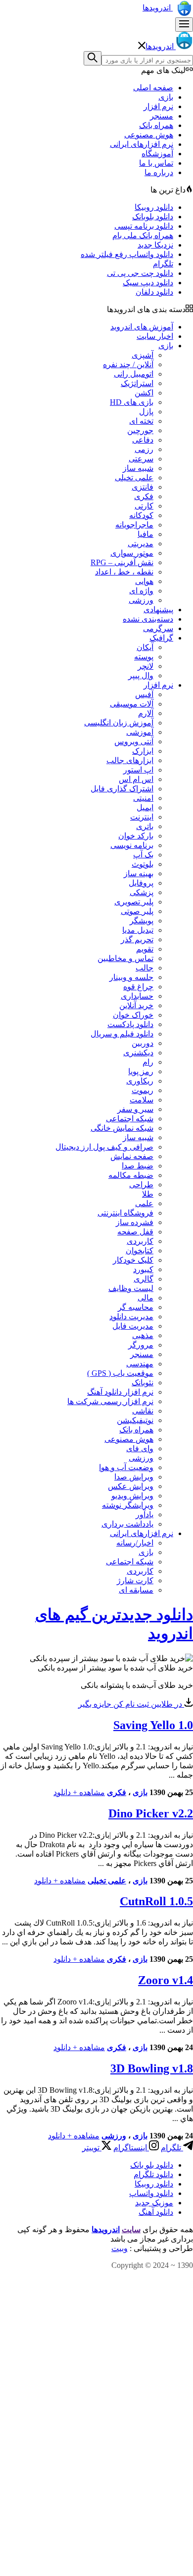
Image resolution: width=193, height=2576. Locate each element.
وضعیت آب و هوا (126, 1467)
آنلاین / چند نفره (128, 364)
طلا (148, 1194)
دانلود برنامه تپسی (144, 226)
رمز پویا (141, 1071)
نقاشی (143, 1411)
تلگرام (163, 264)
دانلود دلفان (154, 292)
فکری (144, 496)
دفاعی (143, 440)
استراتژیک (137, 383)
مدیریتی (141, 544)
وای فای (140, 1449)
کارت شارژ (135, 1580)
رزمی (144, 449)
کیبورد (143, 1269)
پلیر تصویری (134, 902)
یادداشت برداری (127, 1524)
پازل (146, 412)
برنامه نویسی (132, 845)
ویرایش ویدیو (132, 1496)
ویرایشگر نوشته (128, 1505)
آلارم (146, 713)
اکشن (144, 393)
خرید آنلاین (136, 1005)
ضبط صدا (138, 1166)
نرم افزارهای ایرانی (142, 144)
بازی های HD (132, 402)
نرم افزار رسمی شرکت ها (110, 1401)
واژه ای (141, 591)
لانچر (145, 666)
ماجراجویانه (134, 525)
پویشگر (142, 921)
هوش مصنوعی (149, 135)
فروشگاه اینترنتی (125, 1213)
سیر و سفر (135, 1109)
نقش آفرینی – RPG (122, 562)
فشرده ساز (135, 1222)
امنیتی (143, 798)
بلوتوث (143, 864)
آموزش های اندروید (142, 327)
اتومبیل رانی (134, 374)
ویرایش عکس (131, 1486)
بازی (166, 97)
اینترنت (142, 817)
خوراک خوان (133, 1015)
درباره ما (159, 172)
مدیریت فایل (133, 1326)
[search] (93, 58)
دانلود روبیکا (154, 207)
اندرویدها (158, 8)
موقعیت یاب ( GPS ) (120, 1373)
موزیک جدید (154, 2203)
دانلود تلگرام (153, 2174)
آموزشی (140, 732)
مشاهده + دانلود (79, 1792)
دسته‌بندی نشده (148, 619)
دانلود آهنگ (156, 2212)
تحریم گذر (137, 939)
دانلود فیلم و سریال (122, 1034)
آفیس (144, 694)
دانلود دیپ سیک (148, 283)
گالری (144, 1279)
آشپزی (143, 355)
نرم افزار (158, 106)
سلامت (142, 1100)
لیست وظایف (131, 1288)
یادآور (145, 1514)
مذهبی (143, 1335)
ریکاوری (140, 1081)
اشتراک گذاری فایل (122, 789)
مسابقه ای (136, 1590)
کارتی (144, 506)
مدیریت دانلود (131, 1317)
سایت (131, 2229)
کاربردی (140, 1241)
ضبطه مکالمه (131, 1175)
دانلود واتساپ (151, 2193)
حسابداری (137, 996)
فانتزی (143, 487)
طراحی (141, 1185)
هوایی (144, 581)
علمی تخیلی (134, 478)
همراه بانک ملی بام (143, 235)
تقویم (145, 949)
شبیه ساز (138, 468)
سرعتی (141, 459)
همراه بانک (156, 125)
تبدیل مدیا (138, 930)
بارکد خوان (136, 836)
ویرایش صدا (134, 1477)
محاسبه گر (136, 1307)
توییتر (92, 2148)
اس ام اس (136, 779)
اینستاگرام (131, 2148)
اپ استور (138, 770)
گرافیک (161, 638)
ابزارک (143, 751)
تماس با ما (156, 163)
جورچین (140, 430)
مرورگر (141, 1345)
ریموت (143, 1090)
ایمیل (145, 807)
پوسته (144, 657)
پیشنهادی (158, 610)
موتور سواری (132, 553)
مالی (145, 1298)
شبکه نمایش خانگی (122, 1128)
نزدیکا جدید (155, 245)
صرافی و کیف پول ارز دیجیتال (104, 1147)
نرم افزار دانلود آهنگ (120, 1392)
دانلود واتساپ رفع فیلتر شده (127, 254)
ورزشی (141, 600)
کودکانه (141, 515)
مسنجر (162, 116)
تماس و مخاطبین (125, 958)
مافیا (145, 534)
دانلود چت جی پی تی (140, 273)
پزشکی (142, 892)
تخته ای (141, 421)
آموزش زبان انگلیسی (119, 723)
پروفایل (141, 883)
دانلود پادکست (130, 1024)
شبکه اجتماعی (130, 1119)
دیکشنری (138, 1053)
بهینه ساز (139, 873)
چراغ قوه (138, 987)
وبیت (120, 2248)
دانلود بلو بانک (152, 2165)
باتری (145, 826)
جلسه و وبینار (131, 977)
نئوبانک (143, 1383)
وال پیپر (141, 676)
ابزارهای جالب (130, 760)
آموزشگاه (157, 154)
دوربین (143, 1043)
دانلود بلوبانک (153, 217)
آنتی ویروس (134, 741)
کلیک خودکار (133, 1260)
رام (148, 1062)
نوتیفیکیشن (135, 1420)
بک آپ (143, 855)
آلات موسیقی (132, 704)
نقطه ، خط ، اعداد (124, 572)
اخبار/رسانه (135, 1543)
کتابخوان (140, 1251)
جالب (145, 968)
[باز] (184, 25)
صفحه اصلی (153, 88)
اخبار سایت (155, 336)
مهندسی (140, 1364)
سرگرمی (158, 628)
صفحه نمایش (132, 1156)
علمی (144, 1203)
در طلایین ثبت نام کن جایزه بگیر (131, 1704)
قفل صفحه (135, 1232)
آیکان (145, 647)
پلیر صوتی (137, 911)
